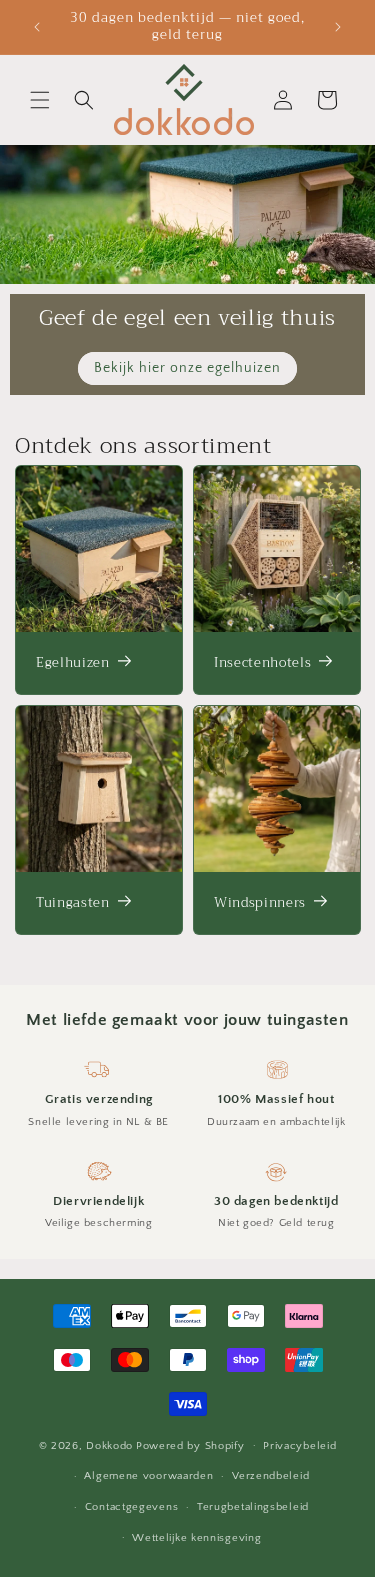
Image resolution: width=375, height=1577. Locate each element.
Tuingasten (73, 902)
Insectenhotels (262, 662)
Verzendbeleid (270, 1476)
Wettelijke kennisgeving (196, 1538)
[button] (40, 100)
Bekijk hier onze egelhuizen (187, 368)
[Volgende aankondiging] (338, 27)
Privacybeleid (299, 1446)
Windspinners (260, 902)
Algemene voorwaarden (148, 1476)
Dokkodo (109, 1445)
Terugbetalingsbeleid (253, 1507)
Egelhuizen (73, 662)
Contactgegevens (132, 1507)
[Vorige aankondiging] (37, 27)
